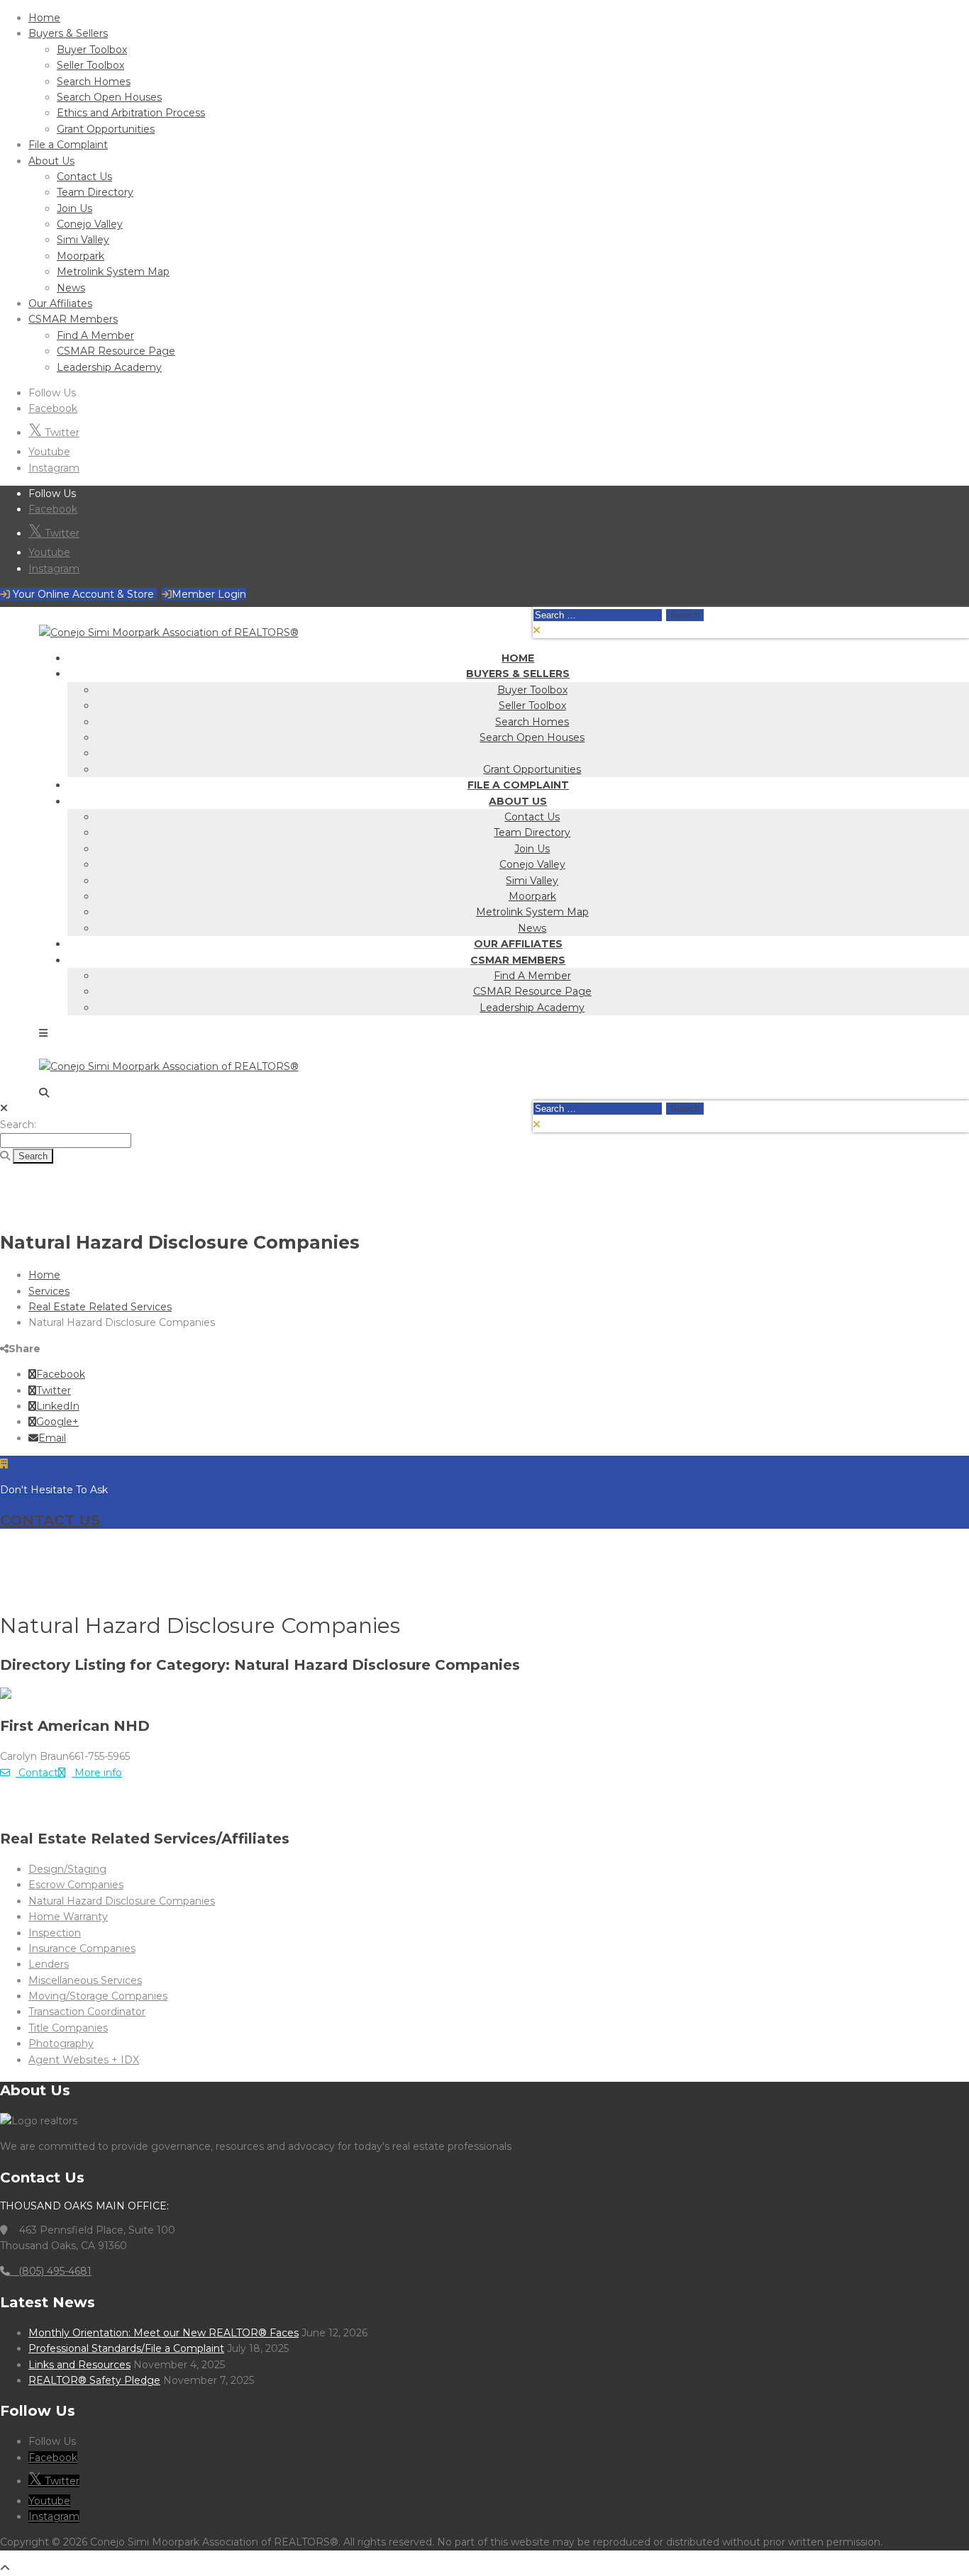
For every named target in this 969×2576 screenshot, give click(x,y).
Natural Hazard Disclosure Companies (122, 1901)
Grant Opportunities (106, 129)
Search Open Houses (109, 97)
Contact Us (84, 177)
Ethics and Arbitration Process (131, 113)
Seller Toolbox (90, 65)
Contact (37, 1773)
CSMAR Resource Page (116, 351)
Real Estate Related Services (100, 1307)
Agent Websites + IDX (84, 2060)
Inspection (55, 1933)
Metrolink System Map (113, 272)
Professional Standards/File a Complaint (126, 2348)
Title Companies (68, 2028)
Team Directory (95, 192)
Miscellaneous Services (85, 1980)
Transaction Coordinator (87, 2012)
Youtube (49, 452)
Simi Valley (83, 240)
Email (52, 1438)
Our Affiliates (60, 303)
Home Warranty (68, 1917)
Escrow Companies (76, 1885)
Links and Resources (79, 2365)
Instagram (54, 468)
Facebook (53, 408)
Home (44, 18)
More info (97, 1773)
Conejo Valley (90, 224)
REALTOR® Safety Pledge (94, 2380)
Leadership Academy (109, 367)
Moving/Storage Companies (98, 1996)
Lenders (49, 1964)
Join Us (74, 208)
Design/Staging (67, 1869)
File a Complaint (68, 145)
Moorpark (81, 256)
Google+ (57, 1422)
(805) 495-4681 (51, 2271)
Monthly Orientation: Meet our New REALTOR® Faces (164, 2333)
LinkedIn (58, 1406)
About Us (51, 161)
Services (49, 1291)
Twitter (61, 433)
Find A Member (95, 335)
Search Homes (94, 82)
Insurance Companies (82, 1948)
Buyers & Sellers (68, 33)
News (71, 288)
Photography (61, 2043)
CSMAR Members (73, 319)
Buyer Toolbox (92, 50)
